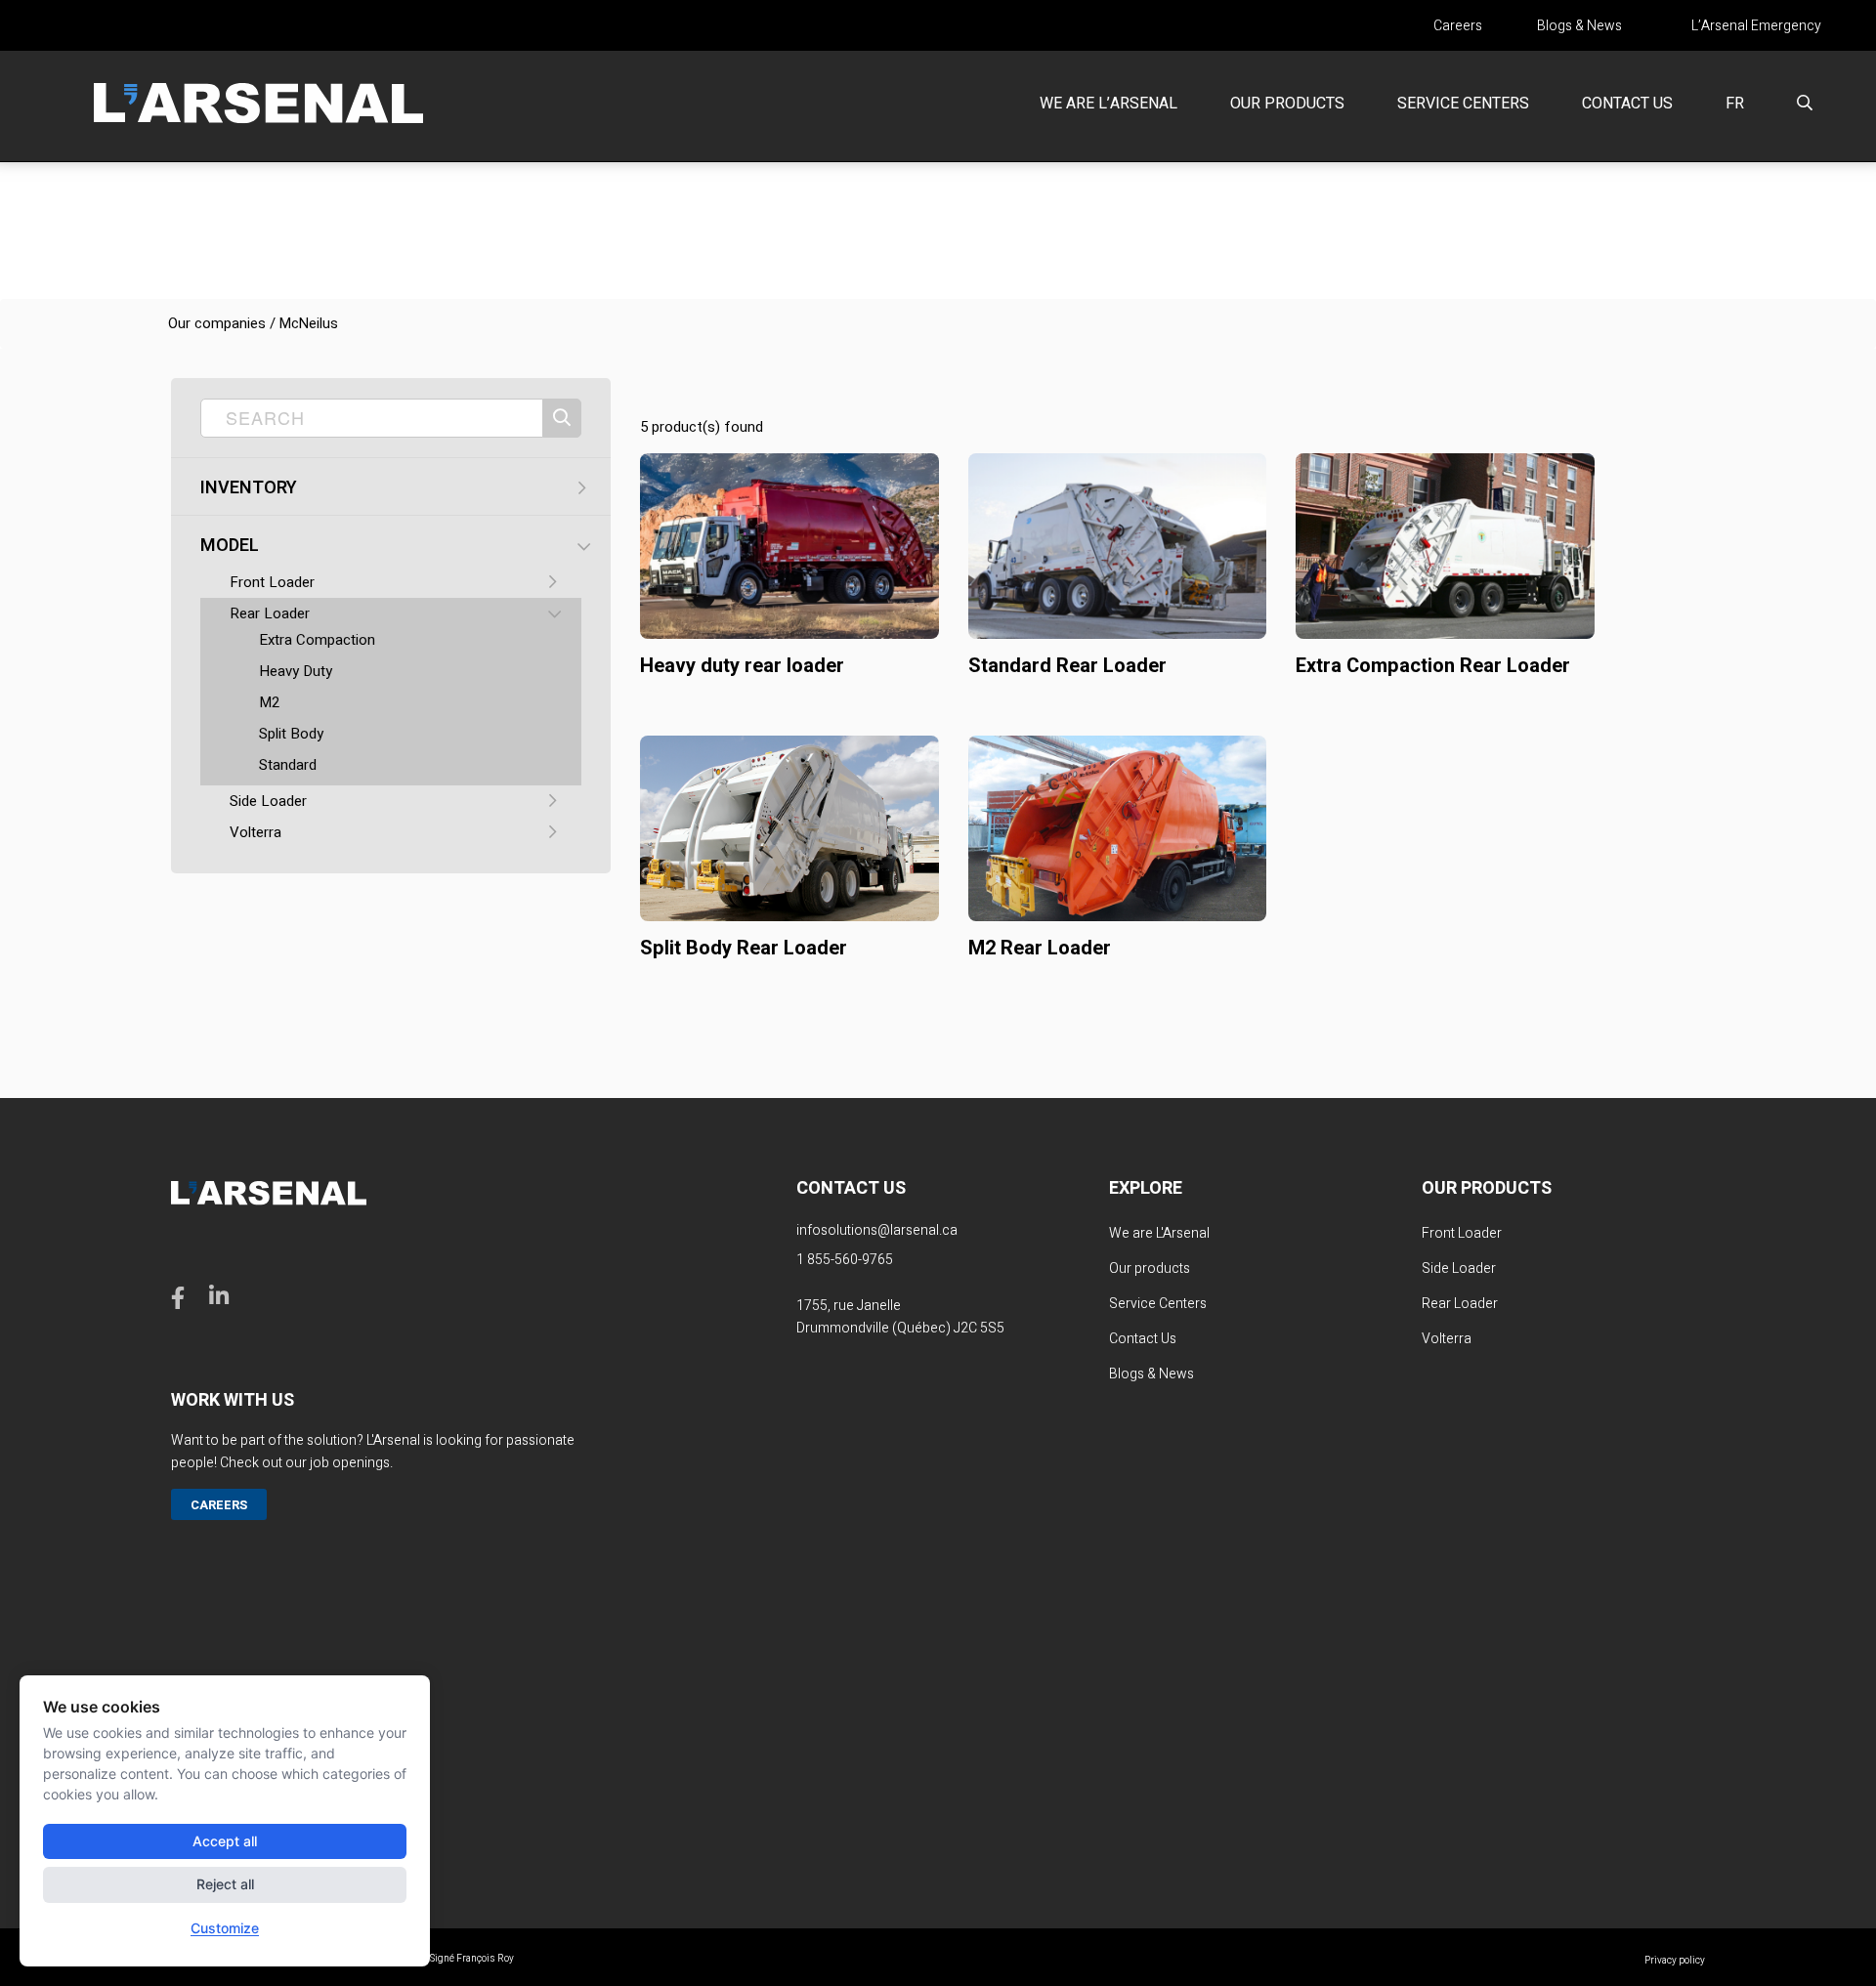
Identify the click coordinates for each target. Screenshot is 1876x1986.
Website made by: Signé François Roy (432, 1959)
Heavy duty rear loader (742, 666)
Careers (1458, 26)
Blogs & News (1579, 26)
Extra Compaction (317, 640)
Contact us (1627, 104)
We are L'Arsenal (1159, 1233)
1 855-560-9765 (845, 1260)
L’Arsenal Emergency (1756, 26)
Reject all (225, 1884)
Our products (1287, 104)
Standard (288, 765)
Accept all (225, 1841)
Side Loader (268, 801)
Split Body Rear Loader (744, 948)
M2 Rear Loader (1040, 948)
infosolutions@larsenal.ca (877, 1230)
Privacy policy (1675, 1961)
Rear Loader (270, 613)
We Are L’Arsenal (1109, 104)
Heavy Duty (296, 671)
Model (230, 546)
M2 (269, 702)
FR (1735, 104)
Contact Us (1143, 1339)
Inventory (249, 488)
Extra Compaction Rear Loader (1433, 666)
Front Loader (272, 582)
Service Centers (1463, 104)
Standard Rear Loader (1067, 666)
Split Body (291, 734)
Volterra (256, 832)
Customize (225, 1928)
